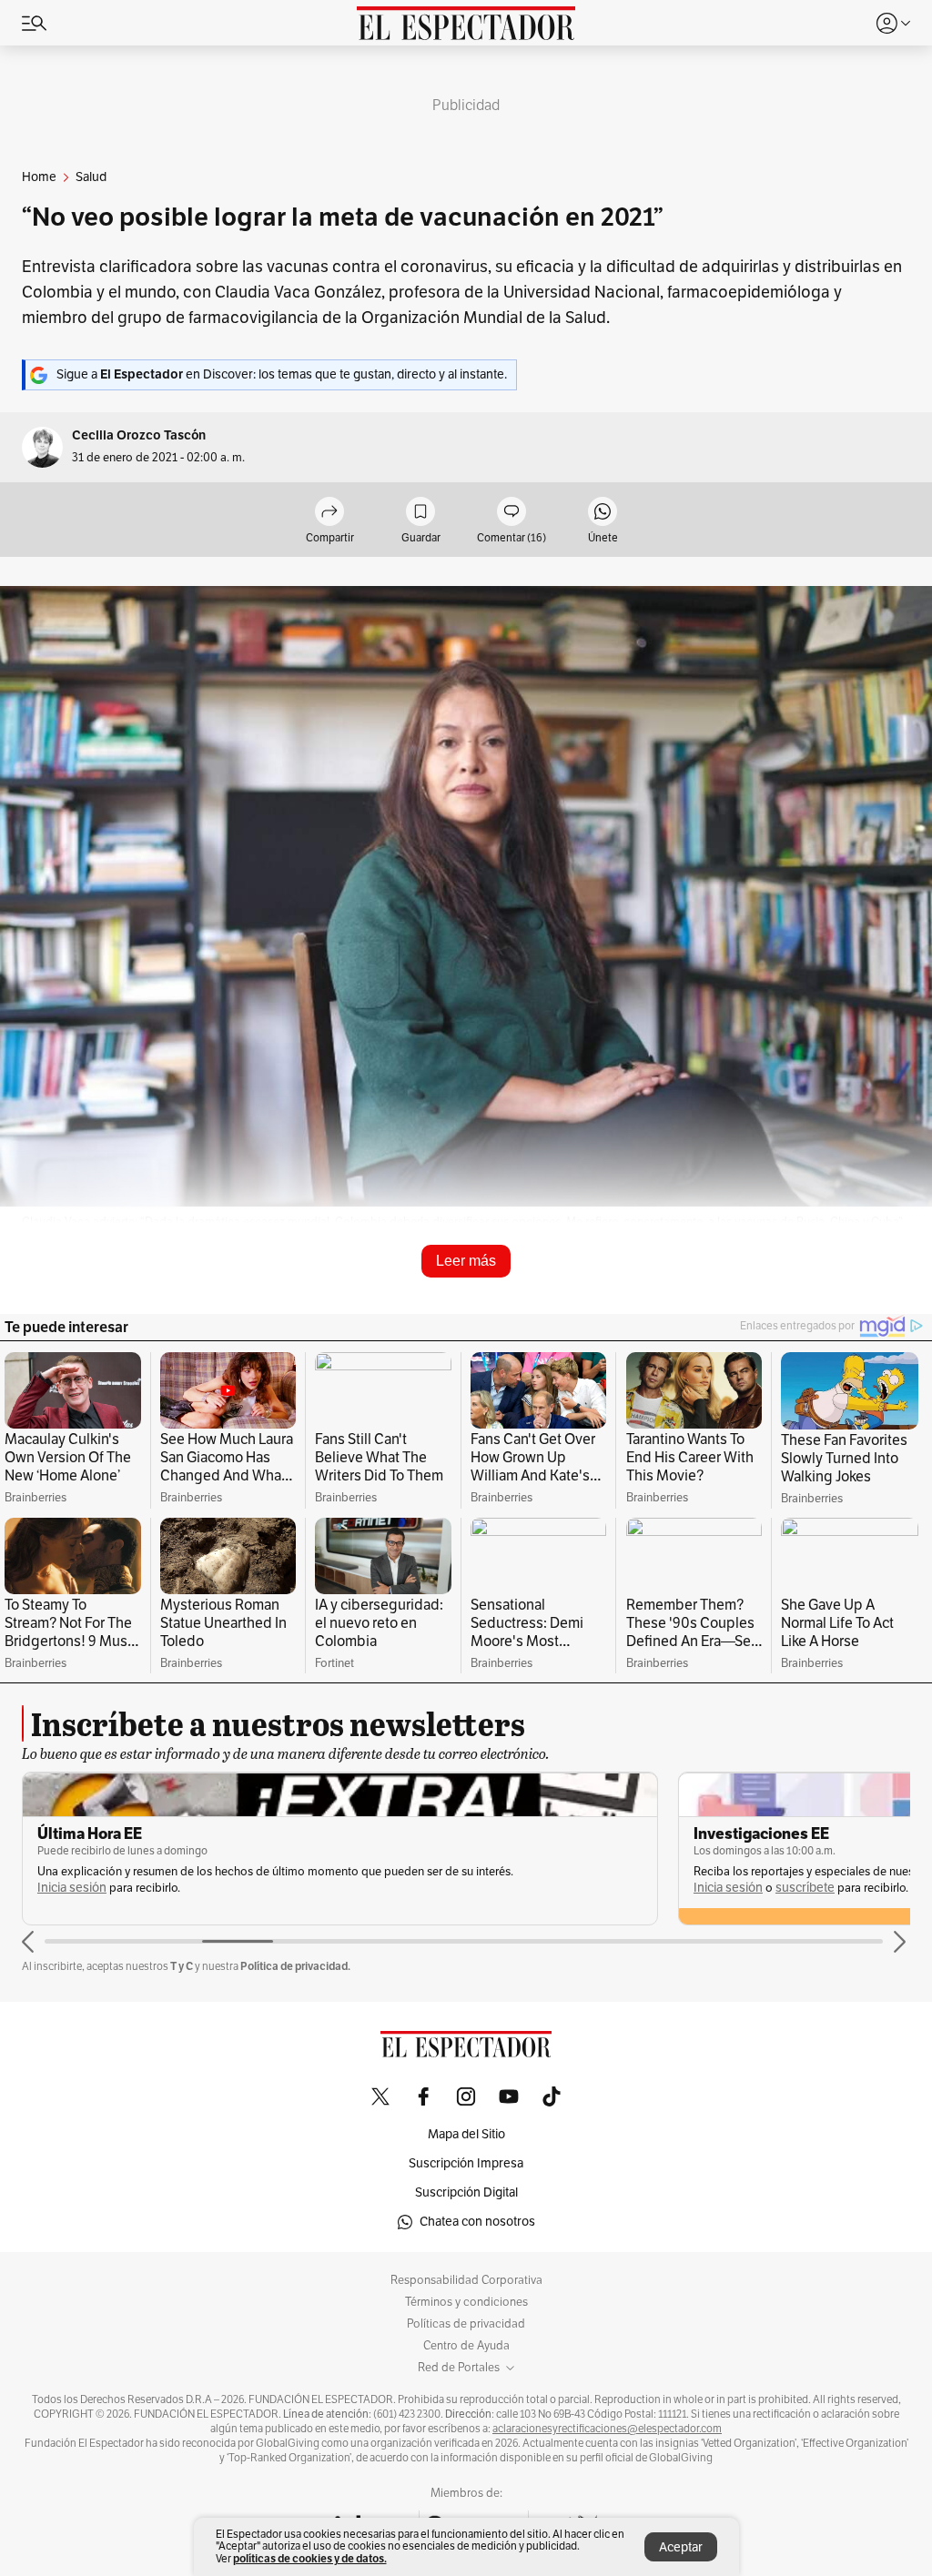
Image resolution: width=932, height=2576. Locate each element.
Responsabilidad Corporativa (466, 2280)
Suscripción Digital (466, 2192)
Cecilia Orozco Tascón (139, 435)
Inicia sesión (72, 1888)
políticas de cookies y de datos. (310, 2558)
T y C (182, 1966)
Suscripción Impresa (466, 2163)
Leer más (466, 1261)
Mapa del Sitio (466, 2134)
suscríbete (805, 1888)
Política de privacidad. (295, 1966)
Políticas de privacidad (466, 2324)
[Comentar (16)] (512, 513)
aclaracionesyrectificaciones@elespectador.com (607, 2429)
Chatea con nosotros (477, 2222)
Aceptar (681, 2547)
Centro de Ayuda (466, 2346)
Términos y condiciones (466, 2302)
